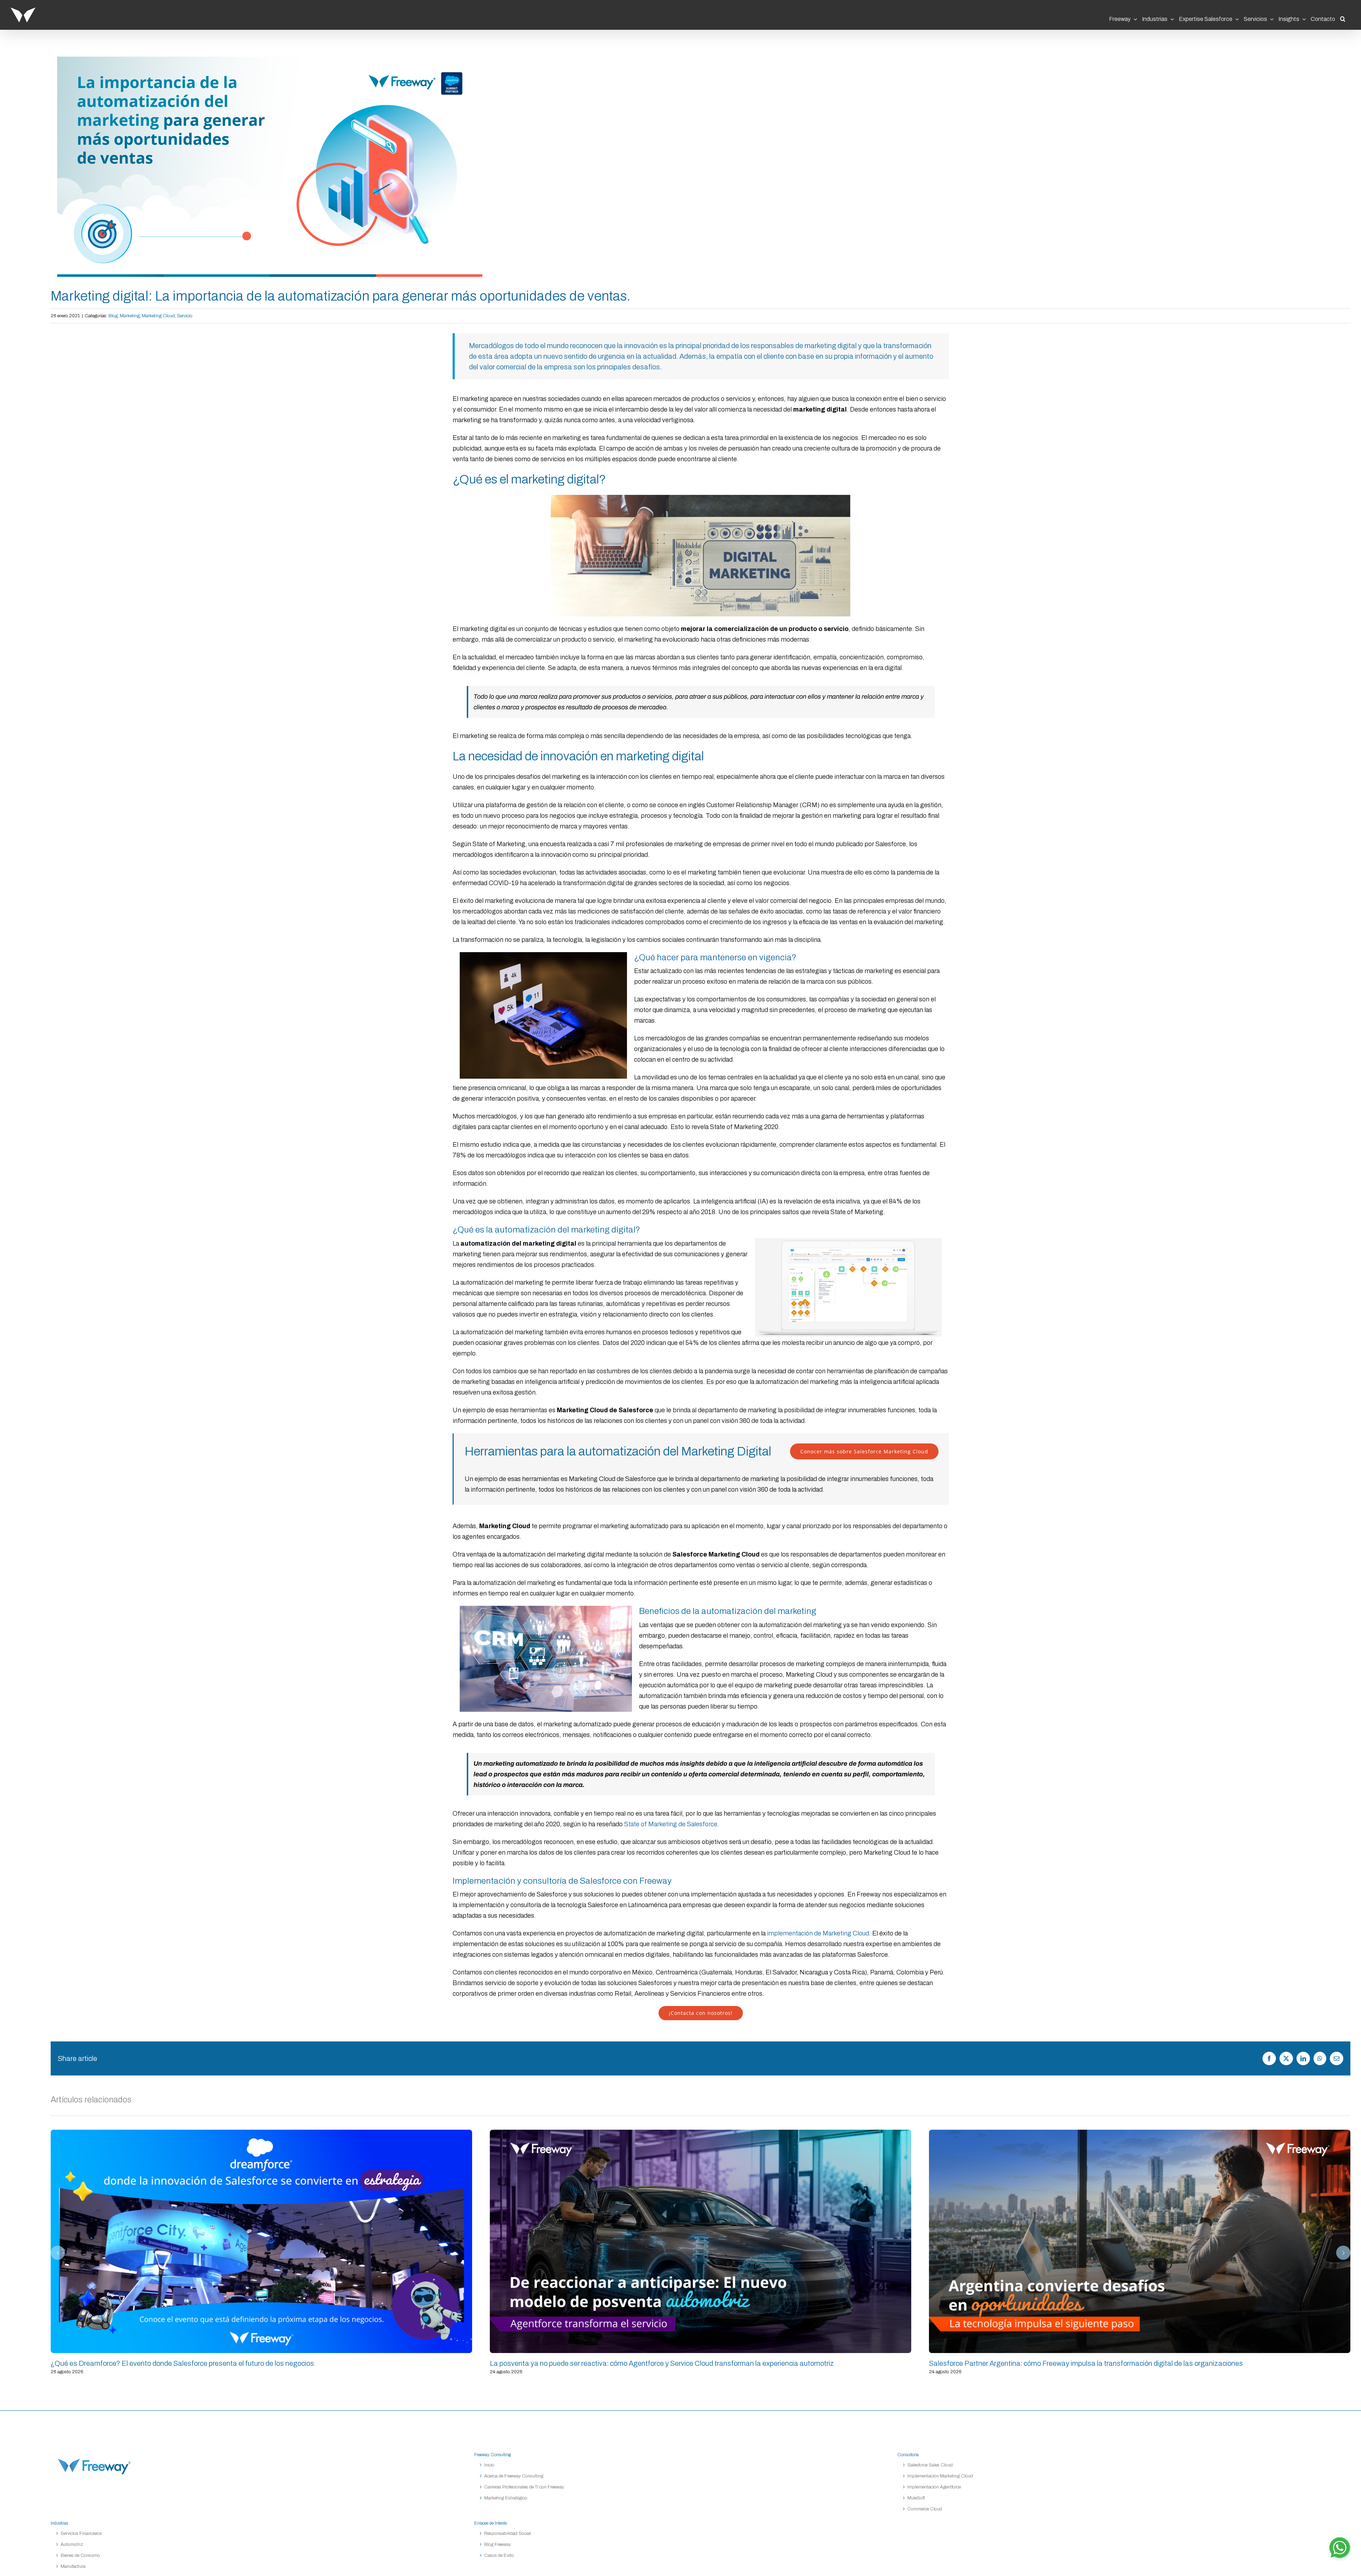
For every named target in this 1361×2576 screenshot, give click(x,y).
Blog (113, 316)
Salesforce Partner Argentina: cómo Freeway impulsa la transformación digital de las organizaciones (1140, 2241)
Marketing (130, 316)
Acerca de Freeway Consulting (514, 2476)
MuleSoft (916, 2498)
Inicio (489, 2465)
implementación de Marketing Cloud (817, 1933)
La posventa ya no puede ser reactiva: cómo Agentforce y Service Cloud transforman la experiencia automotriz (701, 2241)
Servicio (185, 316)
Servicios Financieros (81, 2533)
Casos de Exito (499, 2555)
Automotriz (72, 2544)
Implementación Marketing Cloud (940, 2476)
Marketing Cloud (158, 316)
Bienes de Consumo (80, 2555)
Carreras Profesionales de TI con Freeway (524, 2487)
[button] (1343, 17)
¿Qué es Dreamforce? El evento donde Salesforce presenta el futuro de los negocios (262, 2241)
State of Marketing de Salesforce (671, 1824)
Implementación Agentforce (934, 2487)
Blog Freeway (497, 2544)
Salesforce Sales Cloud (931, 2465)
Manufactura (73, 2566)
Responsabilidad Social (508, 2533)
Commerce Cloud (925, 2509)
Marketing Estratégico (506, 2498)
